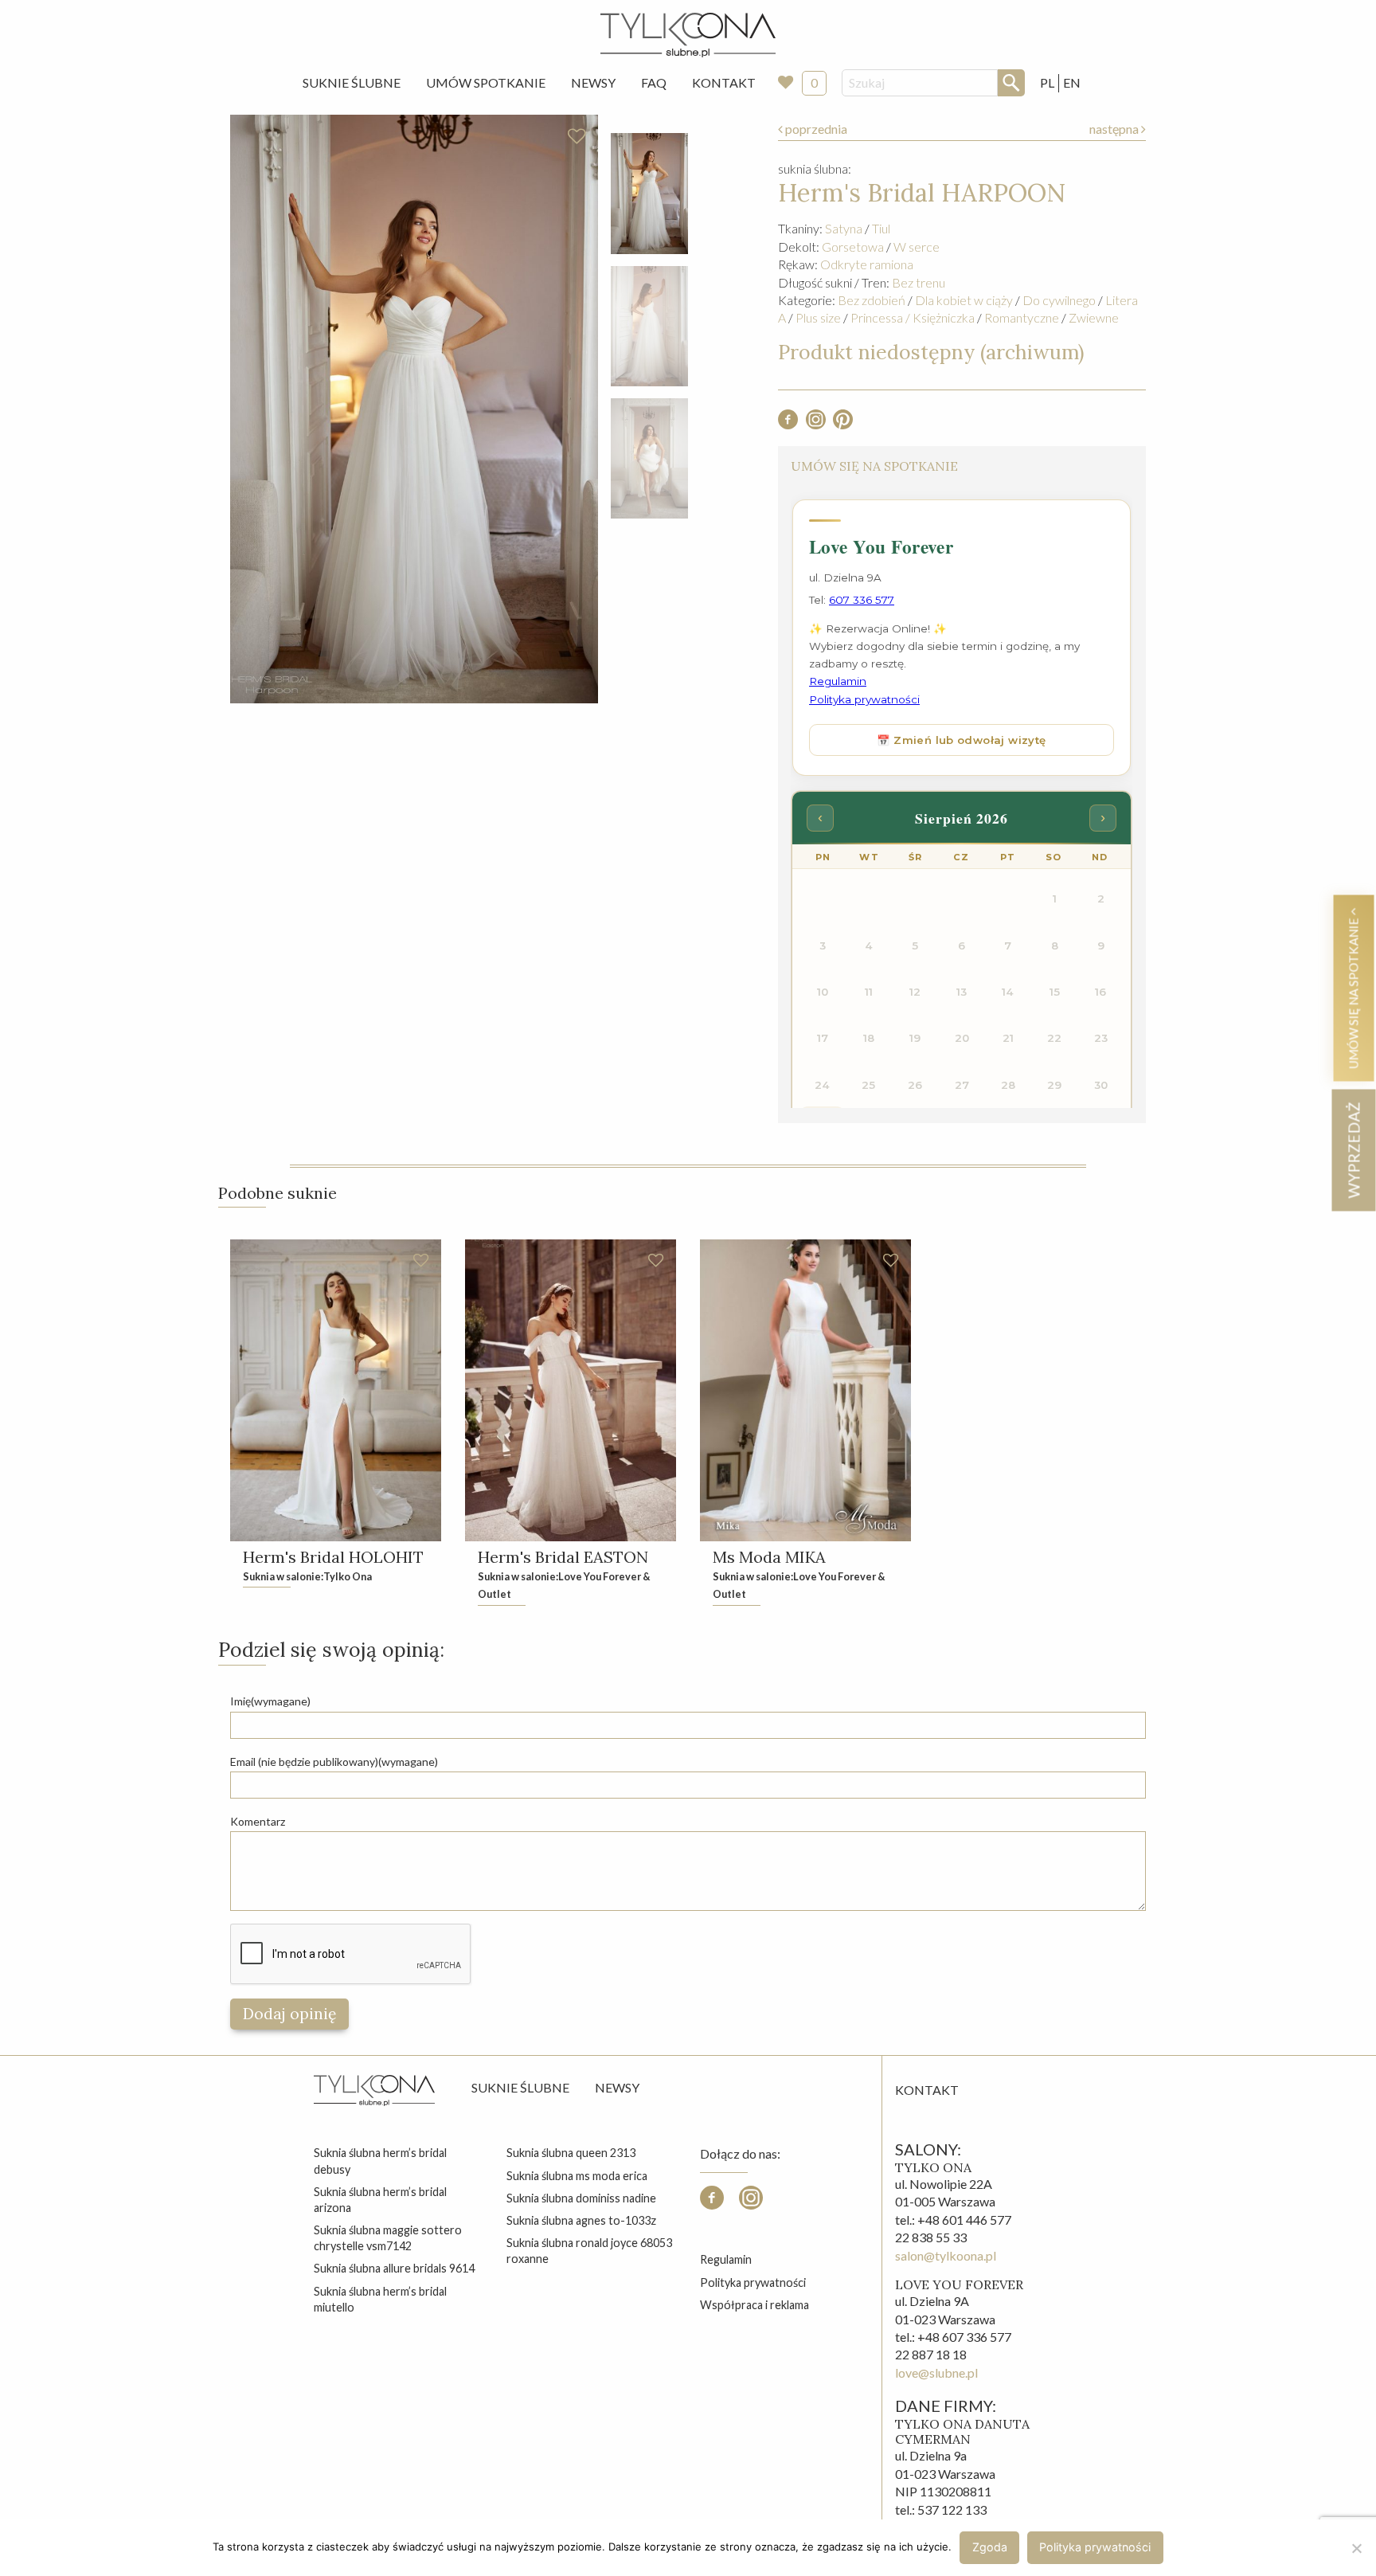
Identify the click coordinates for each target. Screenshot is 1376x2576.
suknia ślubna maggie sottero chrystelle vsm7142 (388, 2238)
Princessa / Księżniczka (913, 317)
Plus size (818, 317)
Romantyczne (1022, 317)
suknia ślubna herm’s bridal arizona (380, 2200)
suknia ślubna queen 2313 (571, 2153)
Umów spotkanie (486, 82)
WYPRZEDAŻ (1353, 1150)
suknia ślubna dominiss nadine (581, 2198)
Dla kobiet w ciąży (964, 300)
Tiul (881, 228)
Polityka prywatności (753, 2282)
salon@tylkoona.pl (946, 2255)
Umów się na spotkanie (1353, 992)
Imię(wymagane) (270, 1701)
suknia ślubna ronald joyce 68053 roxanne (589, 2251)
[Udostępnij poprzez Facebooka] (788, 424)
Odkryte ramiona (867, 264)
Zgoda (990, 2547)
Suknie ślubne (520, 2087)
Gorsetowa (853, 247)
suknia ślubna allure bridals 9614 (394, 2268)
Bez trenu (919, 282)
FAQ (654, 82)
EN (1072, 82)
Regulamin (726, 2259)
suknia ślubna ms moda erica (577, 2176)
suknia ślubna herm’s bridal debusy (380, 2161)
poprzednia (815, 129)
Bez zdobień (872, 300)
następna (1115, 129)
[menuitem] (352, 83)
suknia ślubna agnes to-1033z (581, 2220)
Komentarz (258, 1821)
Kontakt (724, 82)
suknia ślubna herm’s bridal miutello (380, 2299)
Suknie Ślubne (352, 82)
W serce (917, 247)
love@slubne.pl (936, 2372)
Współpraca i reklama (754, 2305)
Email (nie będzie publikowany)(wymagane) (334, 1762)
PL (1047, 82)
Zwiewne (1094, 317)
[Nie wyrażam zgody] (1356, 2548)
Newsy (593, 82)
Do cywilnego (1059, 300)
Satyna (844, 228)
